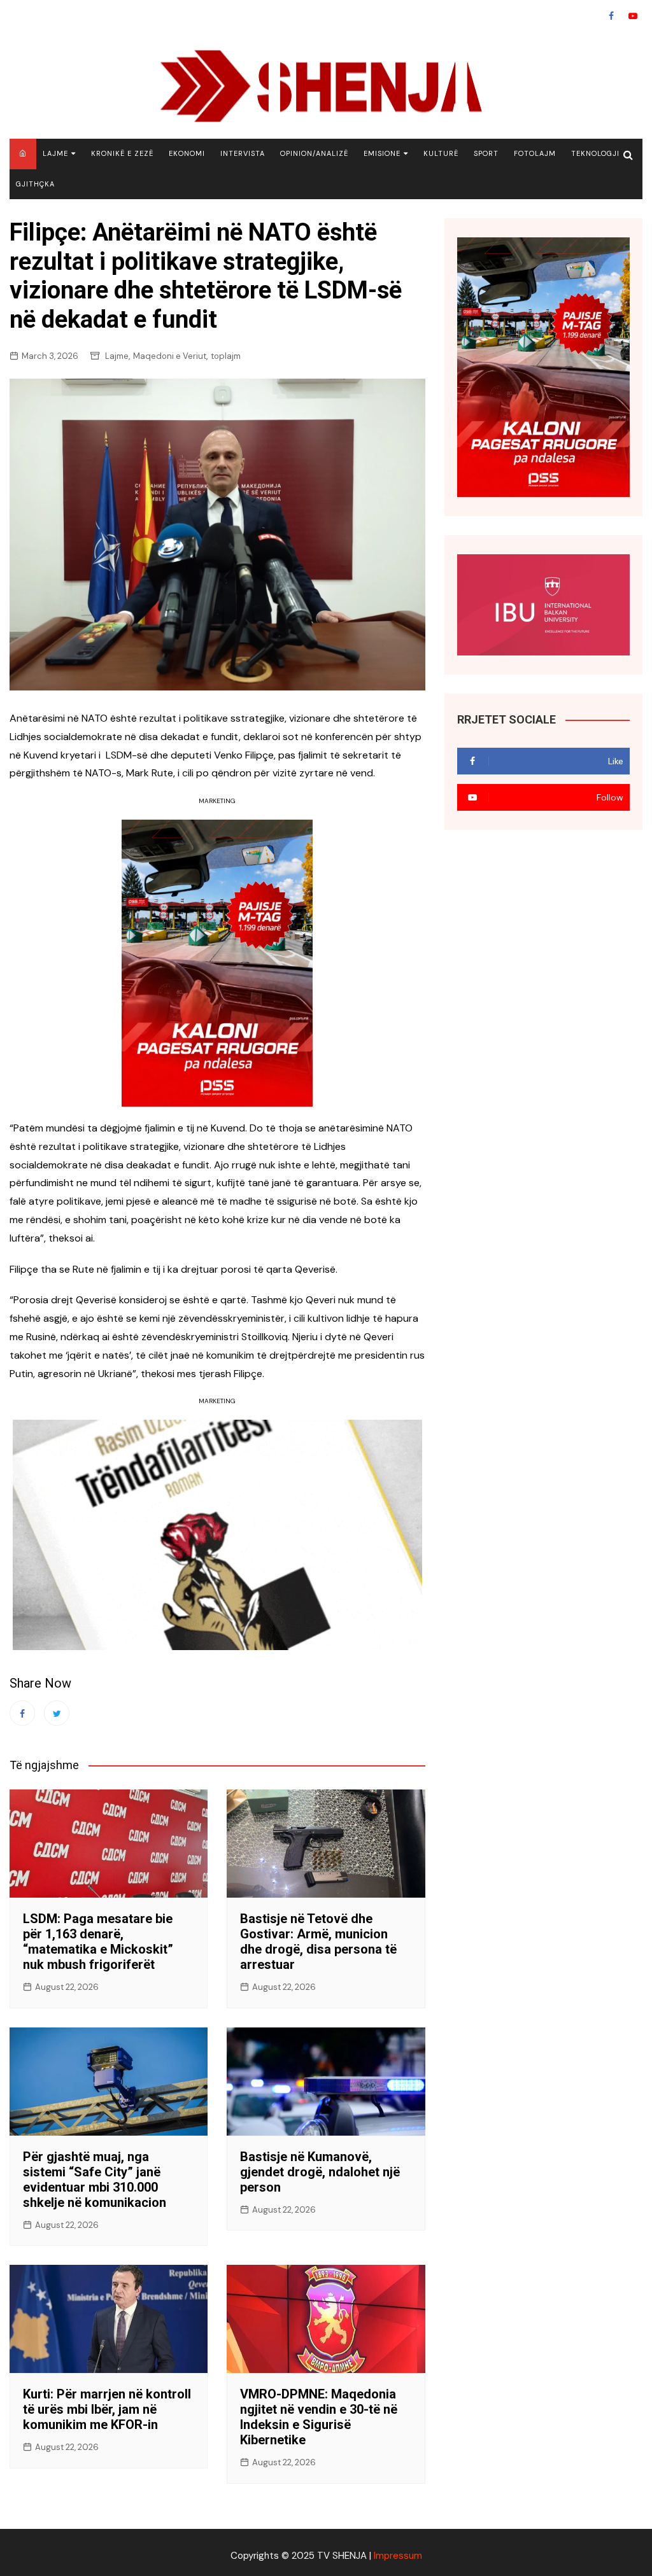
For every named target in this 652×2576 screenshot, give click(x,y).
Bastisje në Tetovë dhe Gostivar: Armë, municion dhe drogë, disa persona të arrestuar (318, 1942)
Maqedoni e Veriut (170, 356)
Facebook (611, 16)
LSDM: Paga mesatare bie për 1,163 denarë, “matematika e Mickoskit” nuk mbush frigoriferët (98, 1942)
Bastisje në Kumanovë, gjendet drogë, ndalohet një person (320, 2172)
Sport (486, 153)
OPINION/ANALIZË (314, 153)
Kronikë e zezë (122, 153)
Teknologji (595, 153)
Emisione (382, 153)
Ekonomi (187, 153)
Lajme (55, 153)
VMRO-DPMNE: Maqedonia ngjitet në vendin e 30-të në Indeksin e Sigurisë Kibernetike (319, 2417)
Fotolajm (535, 153)
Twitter (57, 1713)
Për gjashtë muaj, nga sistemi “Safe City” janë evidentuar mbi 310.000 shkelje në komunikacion (95, 2180)
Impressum (398, 2556)
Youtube (633, 16)
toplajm (226, 356)
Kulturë (441, 153)
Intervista (243, 153)
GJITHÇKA (35, 184)
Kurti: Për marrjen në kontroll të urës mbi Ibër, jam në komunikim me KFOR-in (107, 2409)
